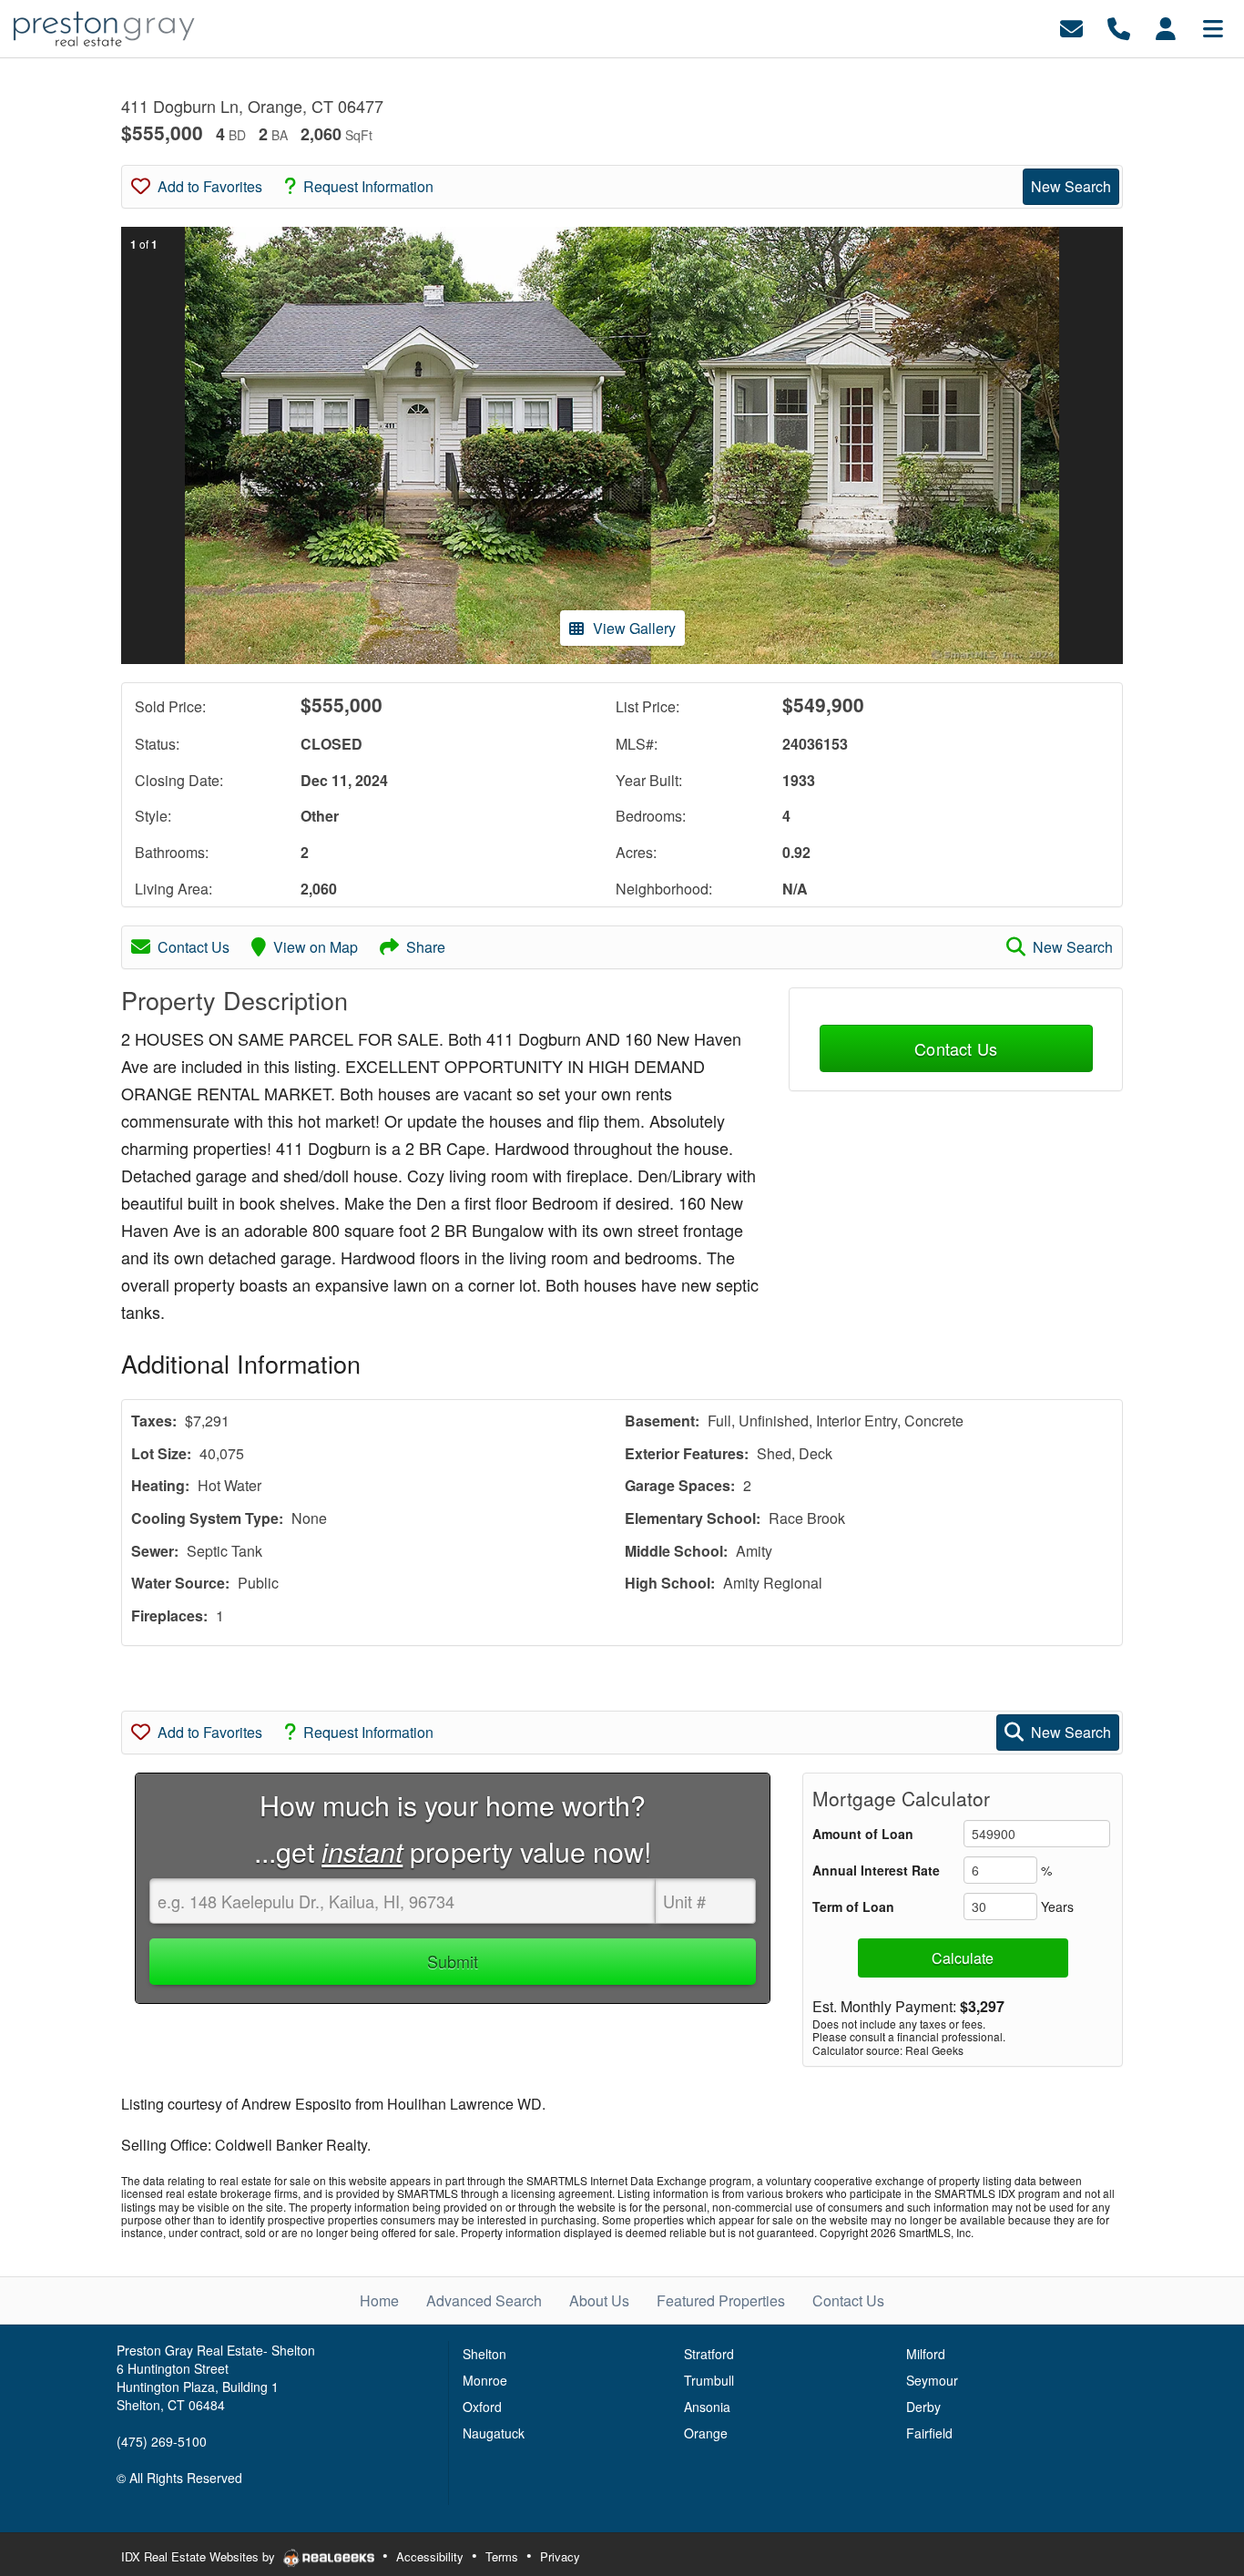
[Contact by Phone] (1119, 27)
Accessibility (430, 2556)
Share (426, 947)
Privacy (560, 2556)
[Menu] (1213, 27)
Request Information (368, 186)
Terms (502, 2556)
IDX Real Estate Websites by (200, 2556)
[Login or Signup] (1166, 27)
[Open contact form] (1071, 27)
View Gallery (634, 628)
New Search (1071, 186)
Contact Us (194, 947)
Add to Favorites (210, 186)
